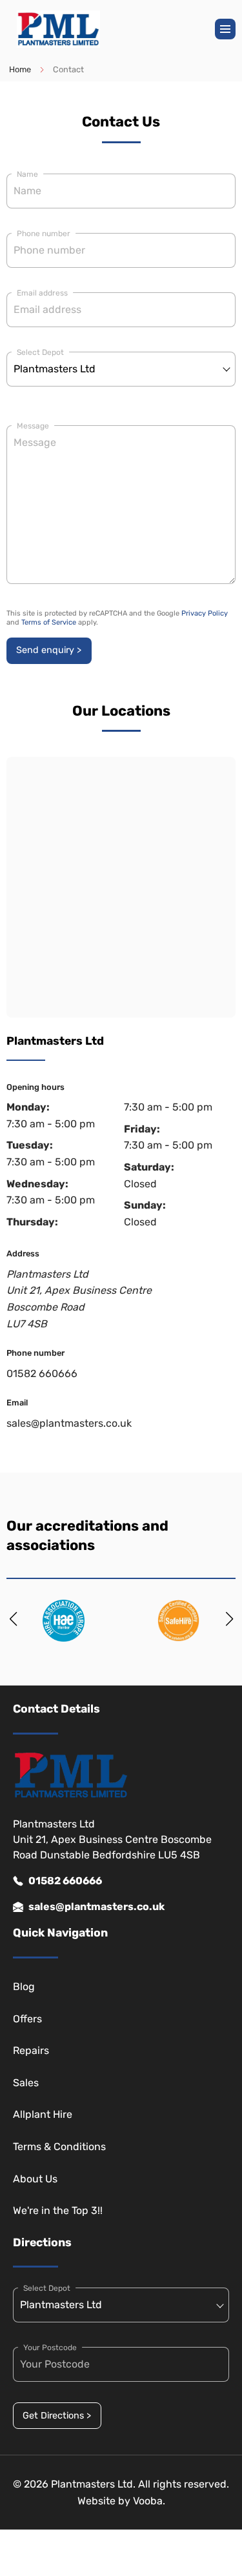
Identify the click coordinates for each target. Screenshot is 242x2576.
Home (20, 69)
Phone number (44, 234)
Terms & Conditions (59, 2147)
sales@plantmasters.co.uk (69, 1423)
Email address (42, 293)
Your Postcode (50, 2348)
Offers (27, 2019)
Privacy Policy (205, 613)
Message (33, 426)
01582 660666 (42, 1374)
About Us (35, 2179)
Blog (24, 1987)
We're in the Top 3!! (58, 2210)
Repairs (31, 2050)
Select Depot (40, 352)
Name (27, 174)
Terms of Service (49, 622)
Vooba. (149, 2501)
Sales (26, 2083)
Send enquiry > (49, 650)
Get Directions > (57, 2416)
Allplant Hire (43, 2114)
